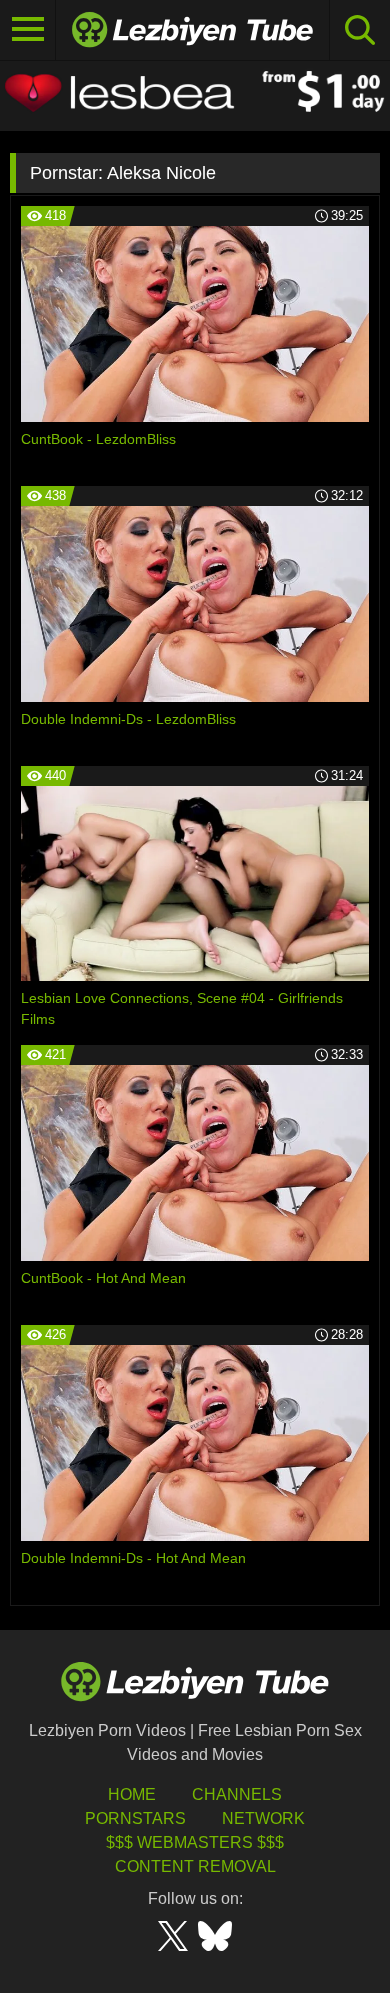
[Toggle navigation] (28, 30)
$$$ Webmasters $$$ (195, 1842)
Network (263, 1818)
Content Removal (195, 1866)
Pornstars (135, 1818)
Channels (237, 1794)
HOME (132, 1794)
